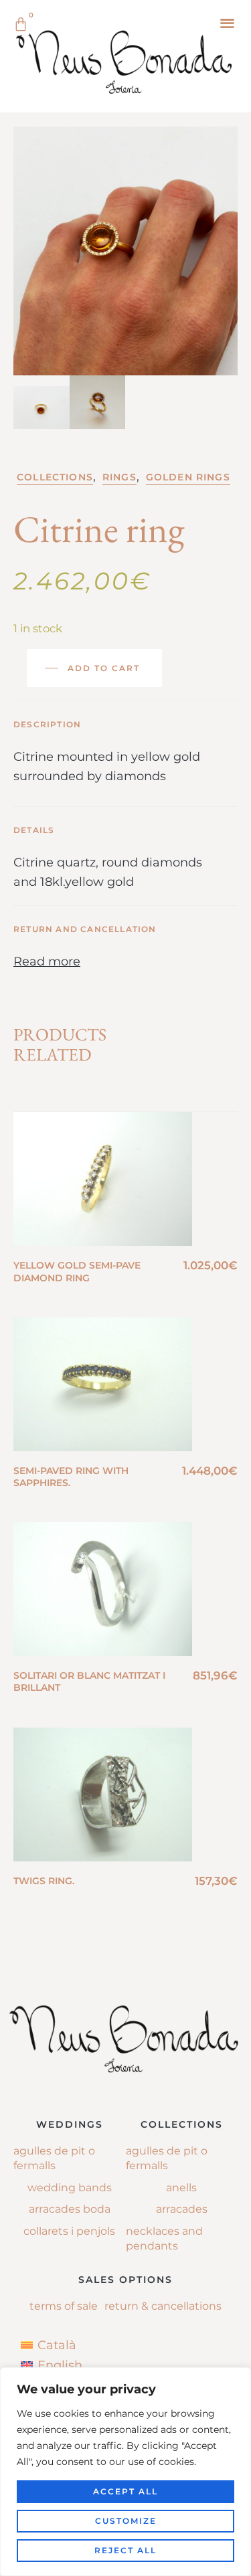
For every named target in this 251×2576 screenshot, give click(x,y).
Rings (119, 477)
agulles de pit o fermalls (167, 2158)
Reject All (125, 2550)
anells (181, 2188)
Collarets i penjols (69, 2231)
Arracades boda (70, 2209)
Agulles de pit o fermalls (54, 2158)
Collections (55, 477)
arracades (182, 2209)
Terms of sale (64, 2306)
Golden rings (188, 477)
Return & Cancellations (163, 2306)
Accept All (125, 2491)
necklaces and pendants (164, 2238)
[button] (227, 22)
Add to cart (104, 668)
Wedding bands (70, 2188)
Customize (126, 2521)
